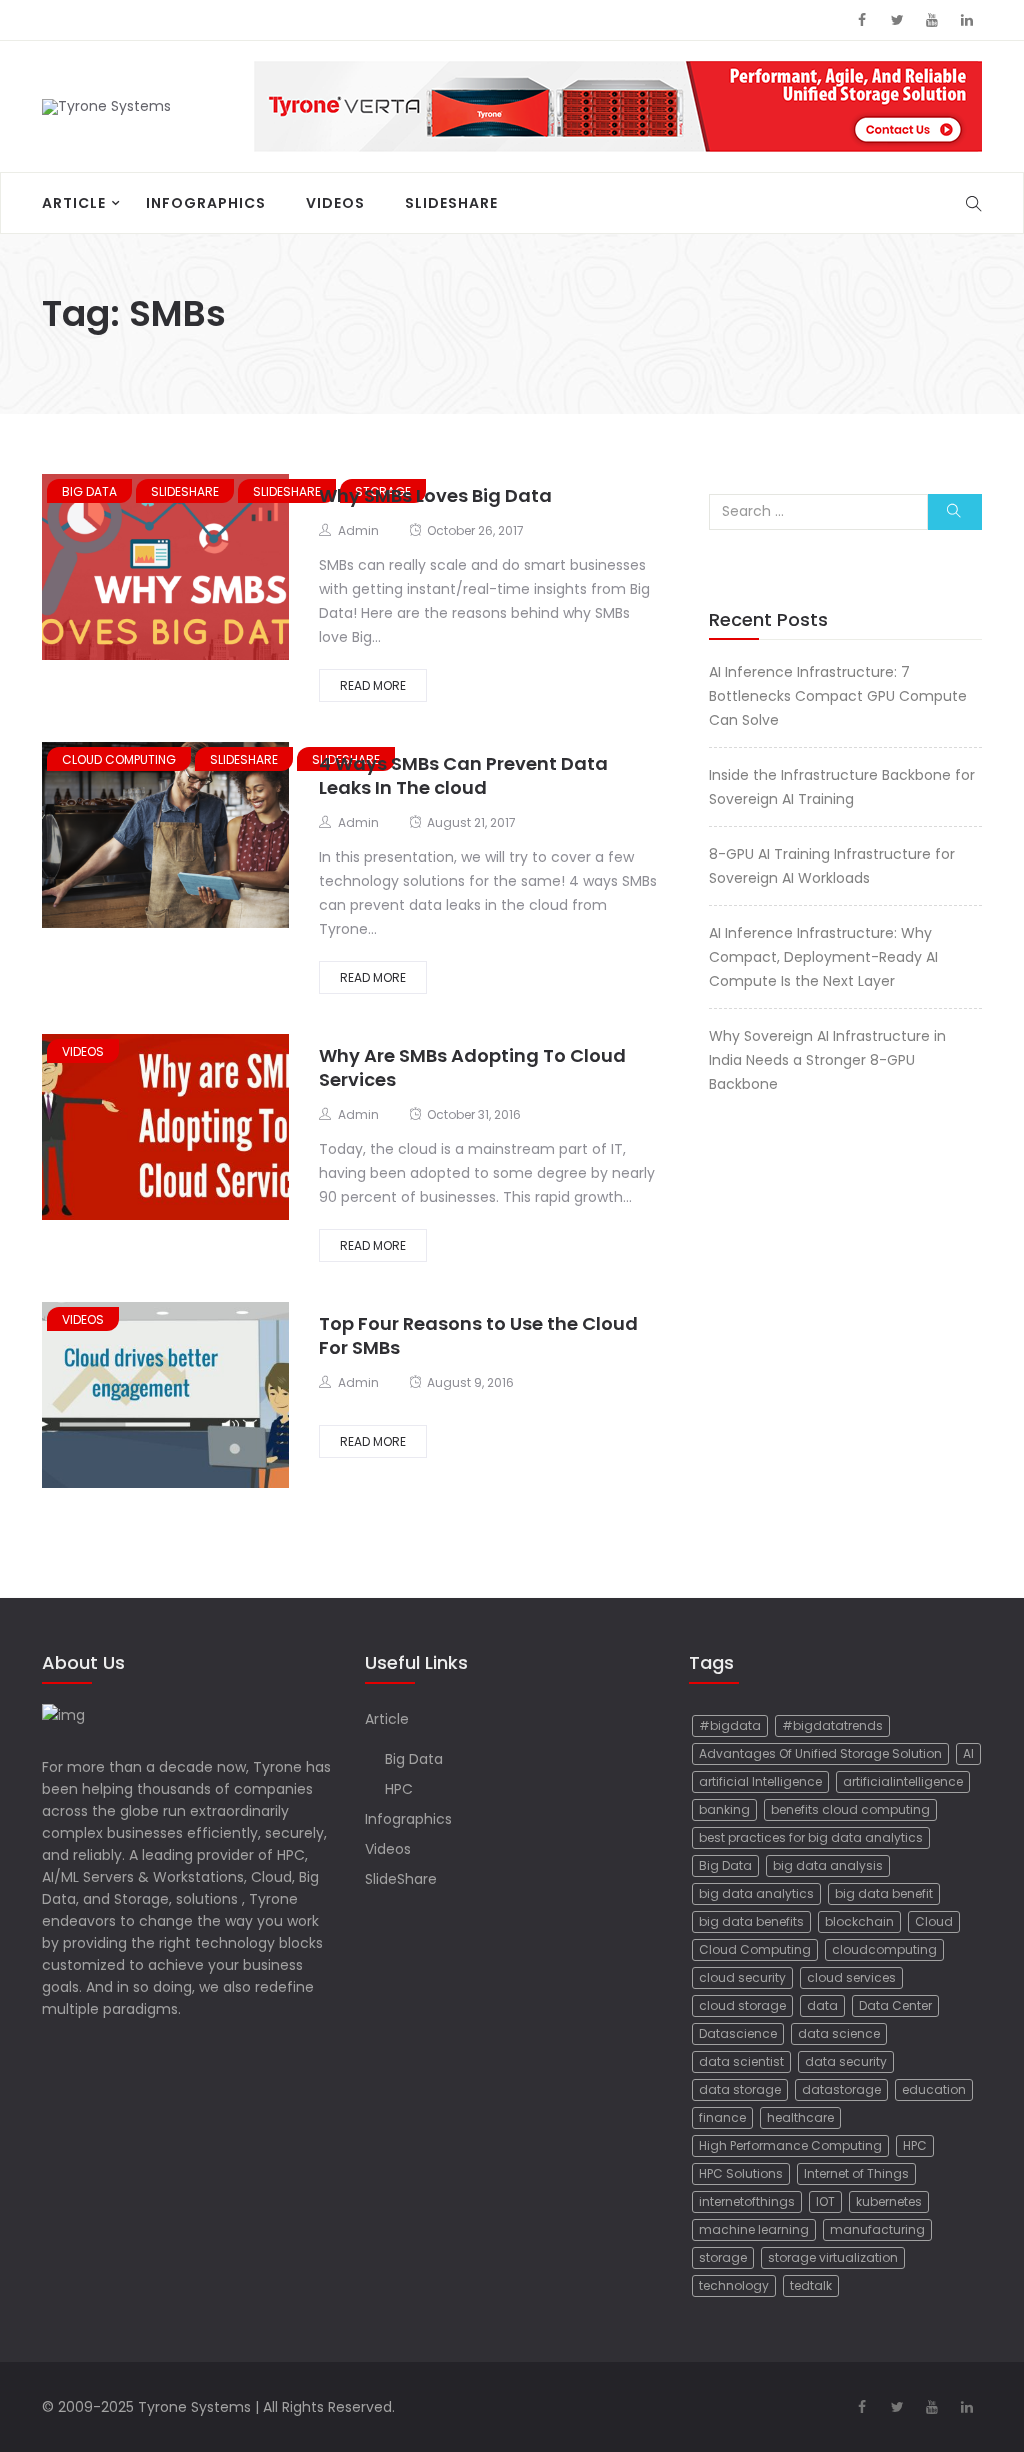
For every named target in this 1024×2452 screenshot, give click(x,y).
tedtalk (811, 2285)
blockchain (859, 1921)
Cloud (934, 1921)
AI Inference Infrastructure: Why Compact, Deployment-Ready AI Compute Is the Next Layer (823, 957)
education (934, 2089)
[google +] (179, 569)
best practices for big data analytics (811, 1837)
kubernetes (889, 2201)
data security (846, 2061)
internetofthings (747, 2201)
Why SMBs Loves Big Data (435, 495)
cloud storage (742, 2005)
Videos (335, 203)
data (822, 2005)
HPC (399, 1789)
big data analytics (756, 1893)
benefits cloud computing (850, 1809)
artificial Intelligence (760, 1781)
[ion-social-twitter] (897, 20)
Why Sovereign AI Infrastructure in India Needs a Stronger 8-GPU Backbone (827, 1060)
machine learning (754, 2229)
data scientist (741, 2061)
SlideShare (451, 203)
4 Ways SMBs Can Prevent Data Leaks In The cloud (463, 775)
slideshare (185, 491)
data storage (740, 2089)
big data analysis (828, 1865)
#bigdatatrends (832, 1725)
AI (968, 1753)
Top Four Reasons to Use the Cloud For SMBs (478, 1335)
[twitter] (139, 569)
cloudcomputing (884, 1949)
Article (74, 203)
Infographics (206, 203)
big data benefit (884, 1893)
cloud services (851, 1977)
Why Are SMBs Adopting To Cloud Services (472, 1067)
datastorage (841, 2089)
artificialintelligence (903, 1781)
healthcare (800, 2117)
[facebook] (107, 569)
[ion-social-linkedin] (967, 20)
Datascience (738, 2033)
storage (723, 2257)
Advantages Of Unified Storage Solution (820, 1753)
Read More (373, 685)
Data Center (895, 2005)
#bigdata (730, 1725)
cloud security (742, 1977)
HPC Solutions (741, 2173)
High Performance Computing (790, 2145)
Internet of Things (856, 2173)
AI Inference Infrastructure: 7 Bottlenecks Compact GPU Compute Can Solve (838, 696)
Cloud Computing (755, 1949)
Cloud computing (119, 759)
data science (839, 2033)
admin (358, 530)
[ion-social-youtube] (932, 20)
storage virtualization (833, 2257)
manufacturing (877, 2229)
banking (724, 1809)
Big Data (89, 491)
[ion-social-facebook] (862, 20)
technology (734, 2285)
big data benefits (751, 1921)
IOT (825, 2201)
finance (722, 2117)
